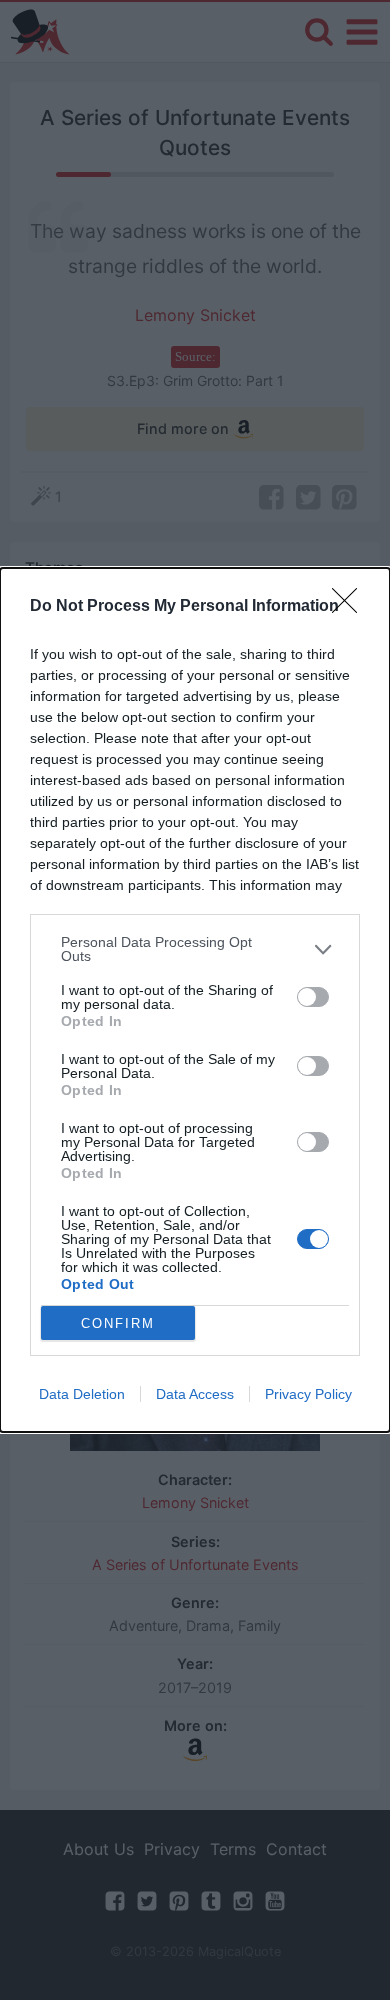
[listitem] (195, 949)
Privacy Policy (308, 1394)
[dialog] (195, 1000)
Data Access (195, 1394)
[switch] (313, 997)
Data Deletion (82, 1394)
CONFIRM (118, 1323)
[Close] (351, 607)
